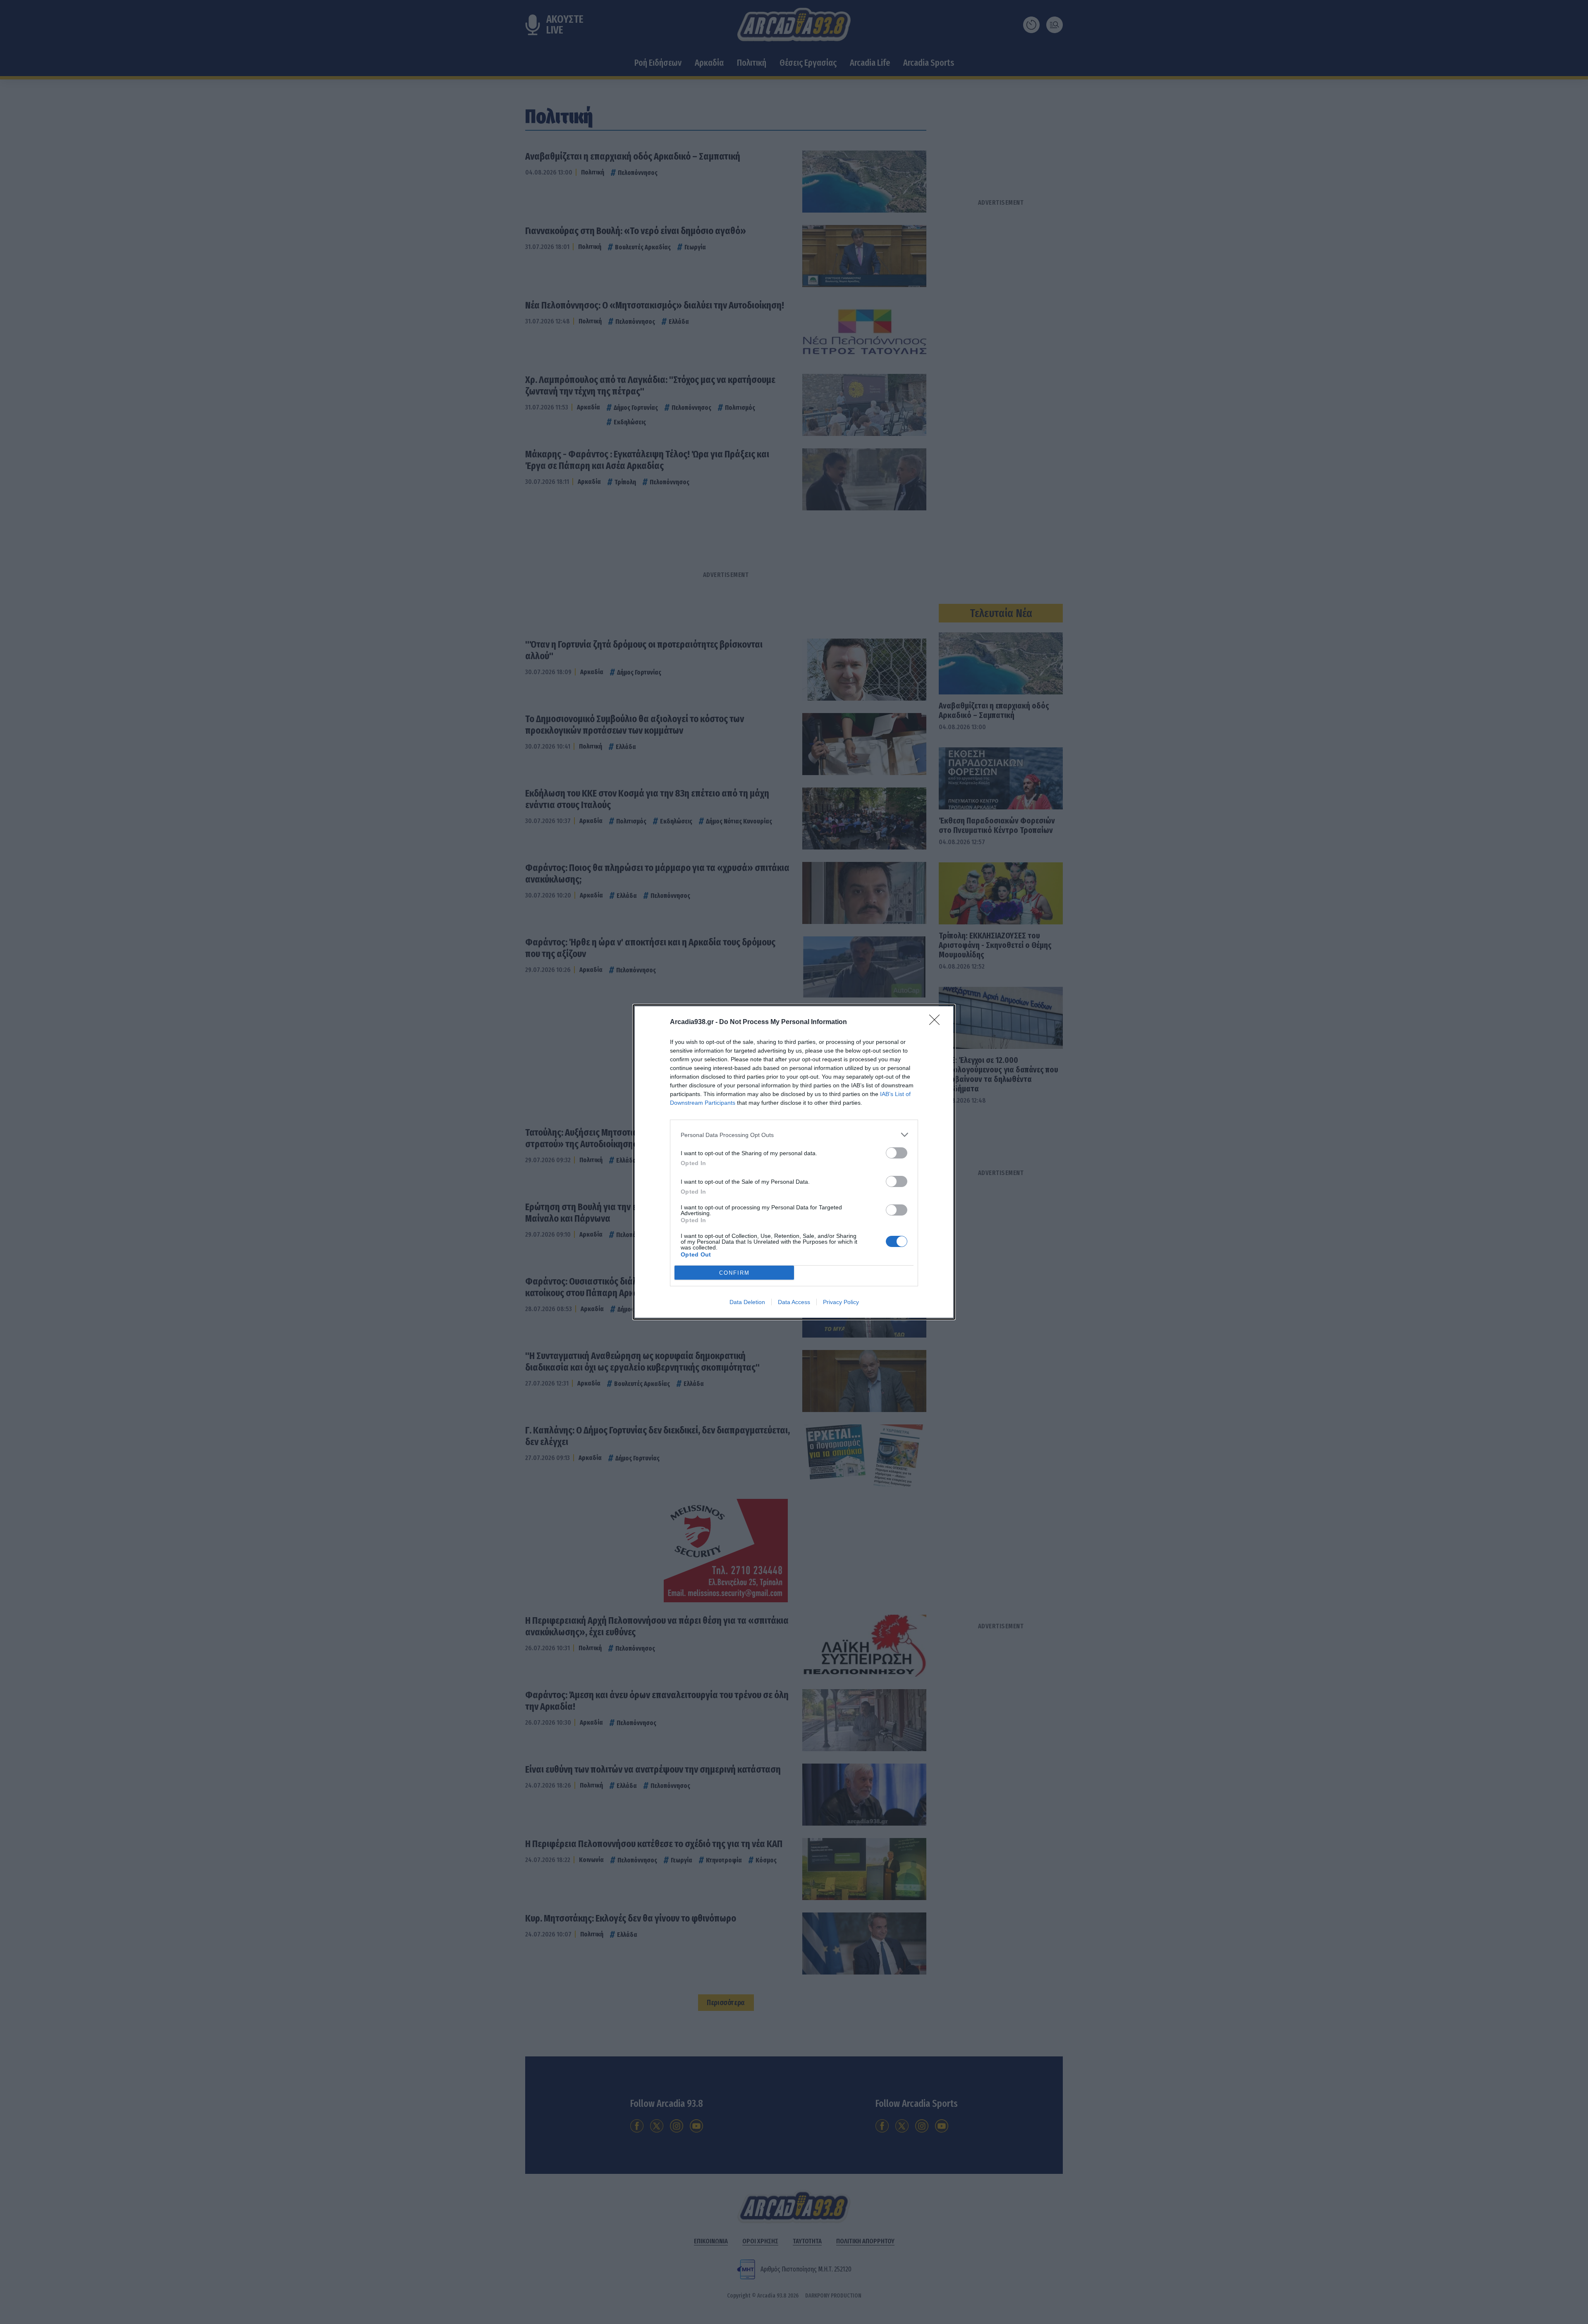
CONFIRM (734, 1273)
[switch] (897, 1153)
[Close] (937, 1022)
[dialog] (794, 1162)
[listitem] (794, 1135)
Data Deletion (747, 1302)
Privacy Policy (841, 1302)
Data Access (794, 1302)
